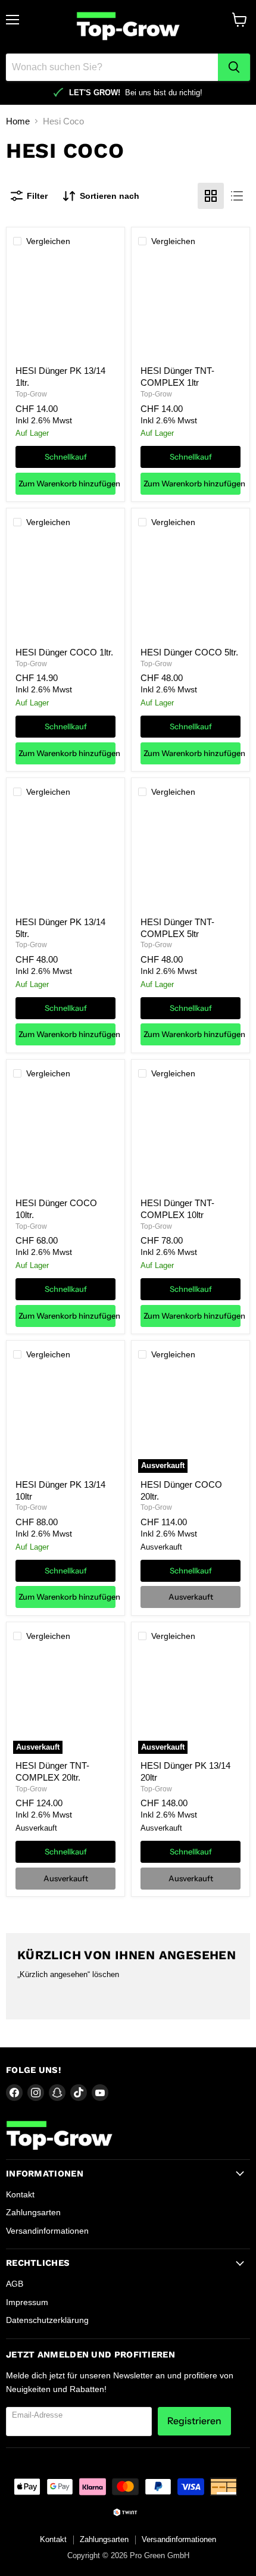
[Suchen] (234, 67)
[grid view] (211, 196)
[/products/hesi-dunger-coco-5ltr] (191, 589)
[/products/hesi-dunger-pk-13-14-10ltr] (65, 1420)
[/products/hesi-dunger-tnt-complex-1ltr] (191, 307)
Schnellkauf (66, 457)
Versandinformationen (47, 2231)
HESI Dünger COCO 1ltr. (64, 652)
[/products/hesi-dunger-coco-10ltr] (65, 1139)
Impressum (27, 2302)
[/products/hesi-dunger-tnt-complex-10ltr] (191, 1139)
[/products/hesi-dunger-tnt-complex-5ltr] (191, 858)
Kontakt (20, 2194)
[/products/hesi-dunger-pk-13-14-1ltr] (65, 307)
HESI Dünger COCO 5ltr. (189, 652)
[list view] (237, 196)
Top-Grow (31, 394)
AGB (15, 2284)
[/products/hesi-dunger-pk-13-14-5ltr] (65, 858)
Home (18, 121)
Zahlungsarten (33, 2212)
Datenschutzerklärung (47, 2320)
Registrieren (194, 2421)
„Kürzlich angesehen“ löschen (68, 1974)
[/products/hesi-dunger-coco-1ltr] (65, 589)
